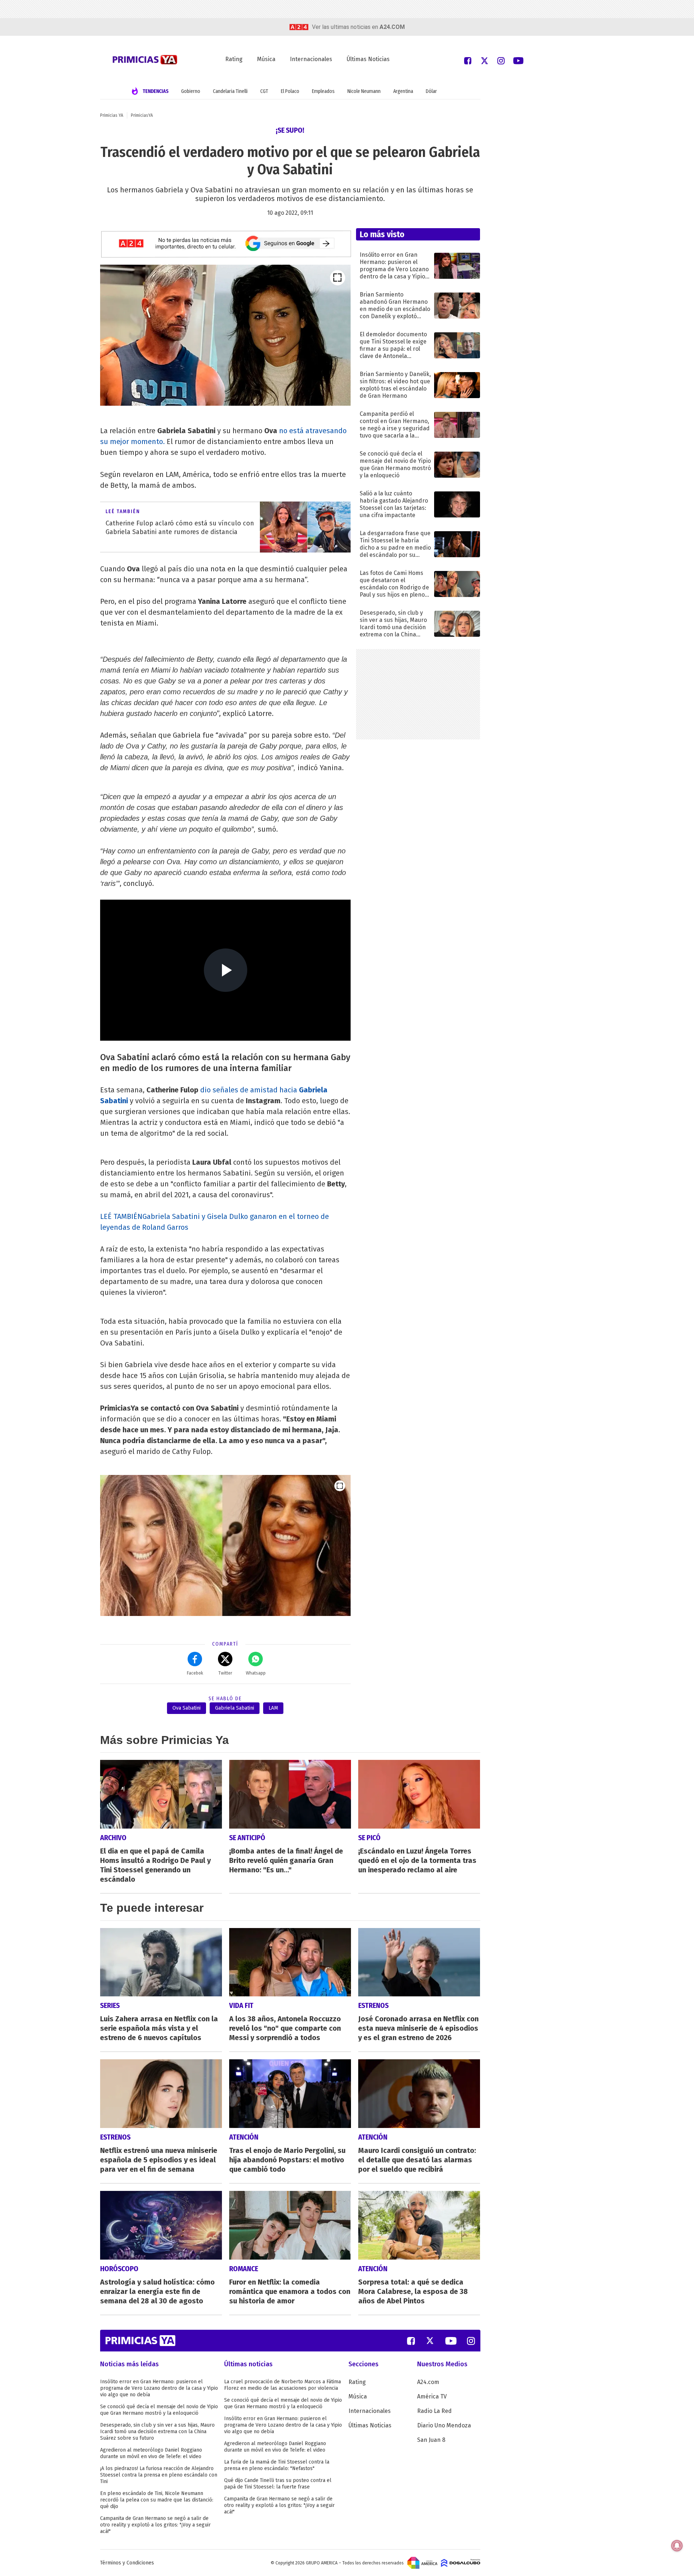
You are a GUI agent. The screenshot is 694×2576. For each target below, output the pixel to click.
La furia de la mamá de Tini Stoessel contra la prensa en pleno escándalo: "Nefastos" (277, 2465)
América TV (432, 2396)
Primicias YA (112, 115)
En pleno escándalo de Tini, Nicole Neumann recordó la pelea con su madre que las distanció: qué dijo (157, 2500)
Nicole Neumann (364, 91)
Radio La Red (434, 2411)
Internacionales (311, 59)
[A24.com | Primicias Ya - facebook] (468, 60)
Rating (234, 59)
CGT (264, 91)
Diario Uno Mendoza (444, 2425)
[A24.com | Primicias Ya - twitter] (484, 60)
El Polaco (290, 91)
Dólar (431, 91)
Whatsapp (256, 1673)
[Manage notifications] (677, 2546)
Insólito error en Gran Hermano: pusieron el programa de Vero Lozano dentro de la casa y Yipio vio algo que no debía (159, 2388)
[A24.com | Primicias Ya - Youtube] (518, 60)
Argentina (403, 91)
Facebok (195, 1673)
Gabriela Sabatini (235, 1708)
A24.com (428, 2382)
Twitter (225, 1673)
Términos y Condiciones (127, 2563)
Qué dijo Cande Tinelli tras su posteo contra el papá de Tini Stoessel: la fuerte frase (278, 2484)
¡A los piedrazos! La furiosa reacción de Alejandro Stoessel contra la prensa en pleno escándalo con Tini (159, 2475)
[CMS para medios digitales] (461, 2563)
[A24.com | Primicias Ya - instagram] (501, 60)
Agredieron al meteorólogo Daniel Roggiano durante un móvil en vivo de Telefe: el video (151, 2453)
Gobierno (191, 91)
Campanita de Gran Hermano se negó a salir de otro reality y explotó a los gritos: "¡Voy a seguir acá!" (155, 2525)
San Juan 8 (431, 2440)
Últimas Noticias (368, 59)
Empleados (323, 91)
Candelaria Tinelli (230, 91)
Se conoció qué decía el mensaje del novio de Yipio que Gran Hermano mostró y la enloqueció (159, 2410)
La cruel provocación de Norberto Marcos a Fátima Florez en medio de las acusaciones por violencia (282, 2385)
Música (266, 59)
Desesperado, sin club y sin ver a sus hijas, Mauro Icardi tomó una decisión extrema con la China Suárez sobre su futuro (157, 2432)
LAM (273, 1708)
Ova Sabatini (187, 1708)
